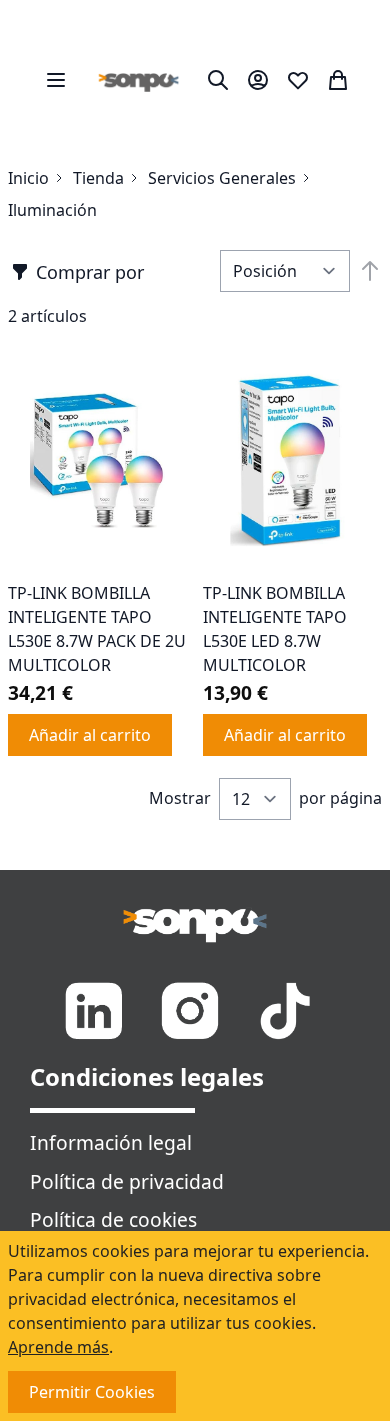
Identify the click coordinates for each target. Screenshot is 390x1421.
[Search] (218, 80)
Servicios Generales (222, 178)
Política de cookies (113, 1219)
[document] (195, 1326)
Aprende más (58, 1347)
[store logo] (139, 80)
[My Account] (258, 80)
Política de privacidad (127, 1181)
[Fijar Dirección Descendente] (370, 271)
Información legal (111, 1142)
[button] (78, 272)
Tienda (98, 178)
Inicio (28, 178)
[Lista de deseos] (298, 80)
